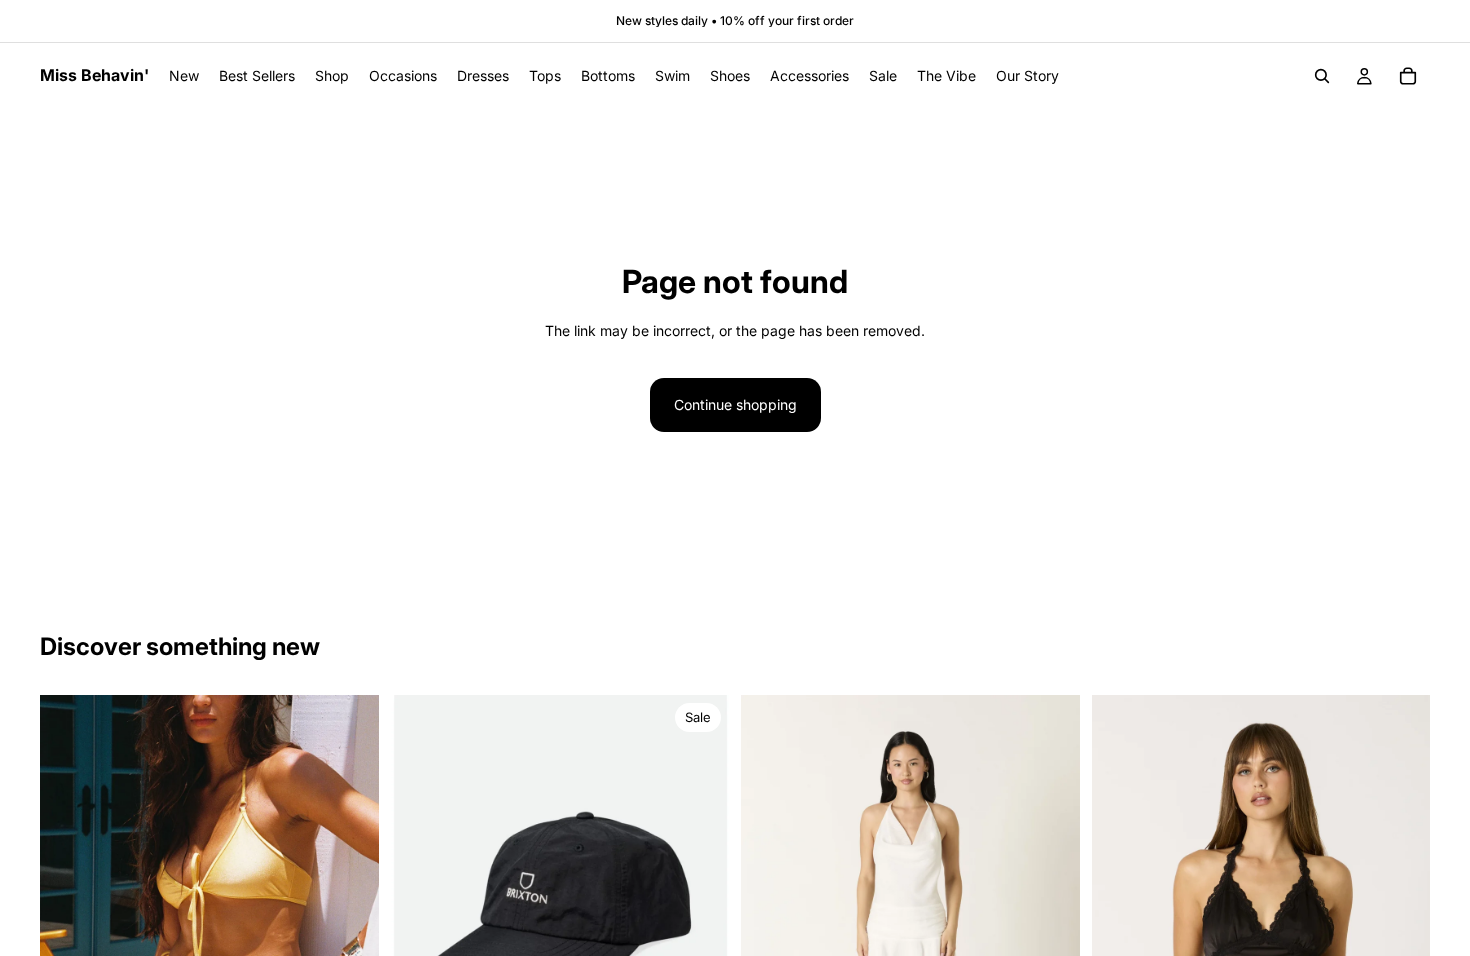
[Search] (1322, 76)
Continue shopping (735, 404)
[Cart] (1408, 76)
